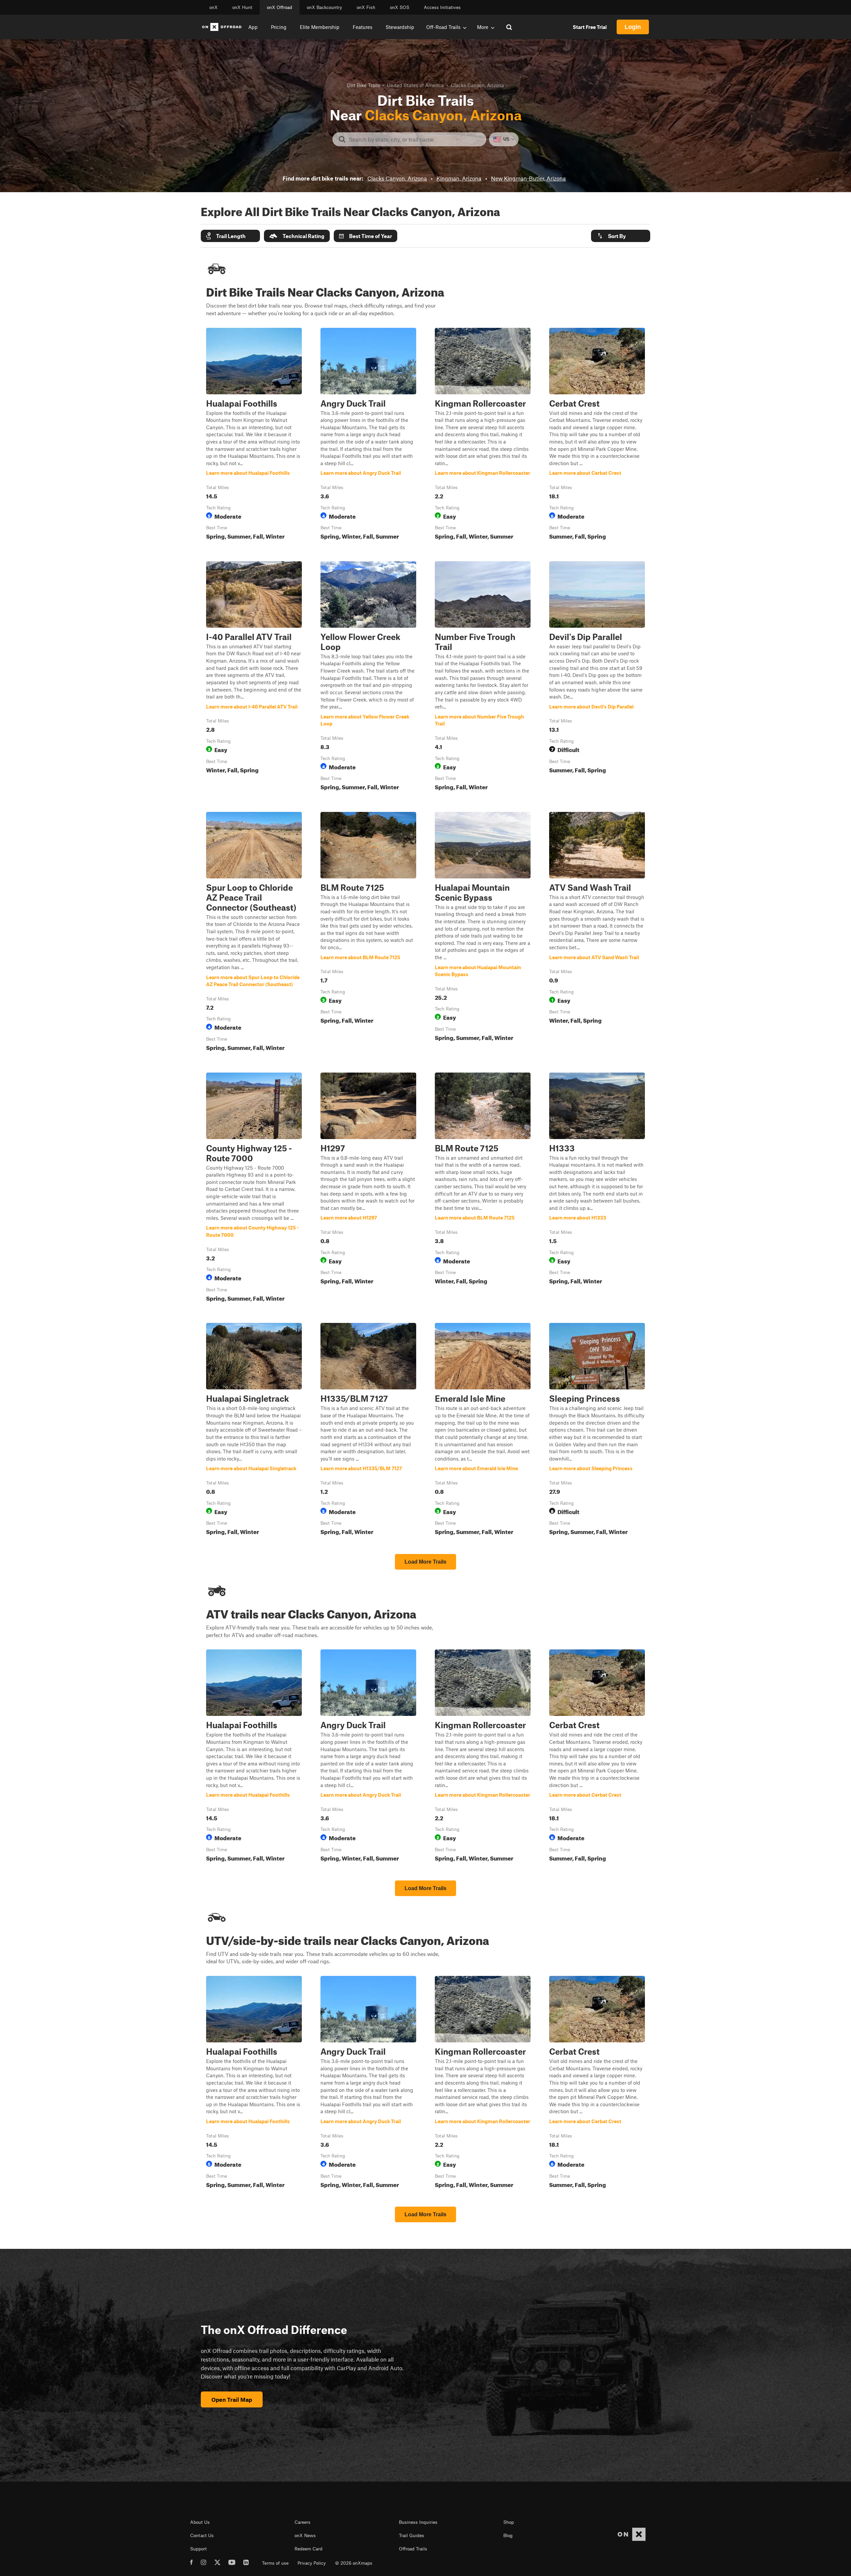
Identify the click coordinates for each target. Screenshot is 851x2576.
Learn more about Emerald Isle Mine (483, 1430)
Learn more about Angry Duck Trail (368, 435)
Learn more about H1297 (368, 1189)
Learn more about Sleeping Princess (597, 1430)
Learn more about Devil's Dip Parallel (597, 677)
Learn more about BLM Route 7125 (368, 933)
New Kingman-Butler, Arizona (528, 178)
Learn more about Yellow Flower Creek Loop (368, 677)
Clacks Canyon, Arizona (397, 178)
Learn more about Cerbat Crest (597, 435)
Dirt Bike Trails (364, 85)
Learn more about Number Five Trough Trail (483, 677)
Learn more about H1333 (597, 1189)
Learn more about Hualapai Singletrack (254, 1430)
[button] (230, 236)
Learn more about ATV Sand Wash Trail (597, 933)
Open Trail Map (232, 2399)
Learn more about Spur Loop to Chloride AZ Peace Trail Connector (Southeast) (254, 933)
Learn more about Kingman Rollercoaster (483, 435)
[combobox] (415, 139)
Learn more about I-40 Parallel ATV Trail (254, 677)
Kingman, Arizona (459, 178)
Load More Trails (425, 1562)
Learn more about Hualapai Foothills (254, 435)
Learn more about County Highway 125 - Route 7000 (254, 1189)
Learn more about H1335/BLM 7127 (368, 1430)
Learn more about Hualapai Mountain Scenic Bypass (483, 933)
